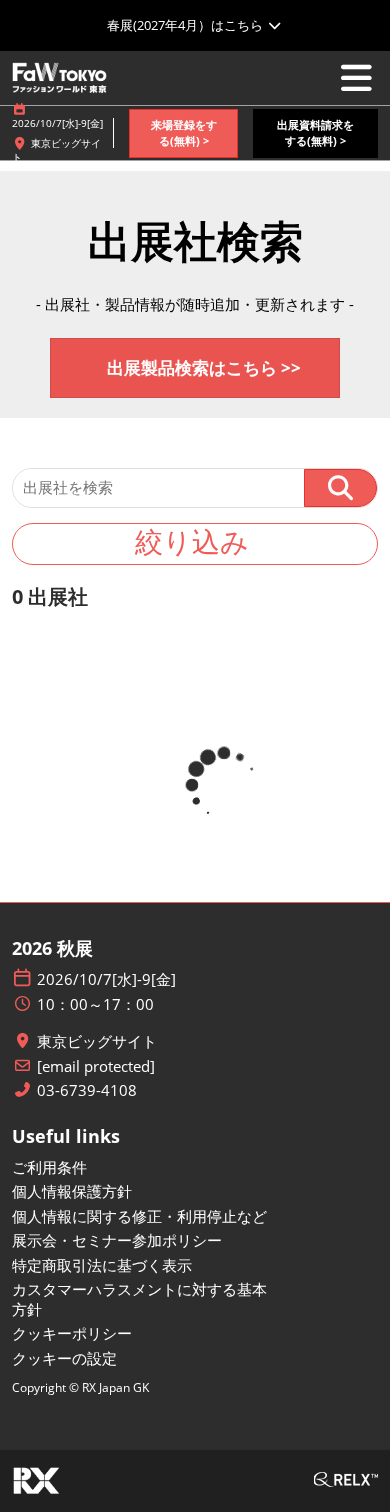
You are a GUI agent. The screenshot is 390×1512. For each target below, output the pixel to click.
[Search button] (340, 488)
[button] (183, 133)
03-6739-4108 (87, 1090)
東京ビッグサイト (97, 1041)
